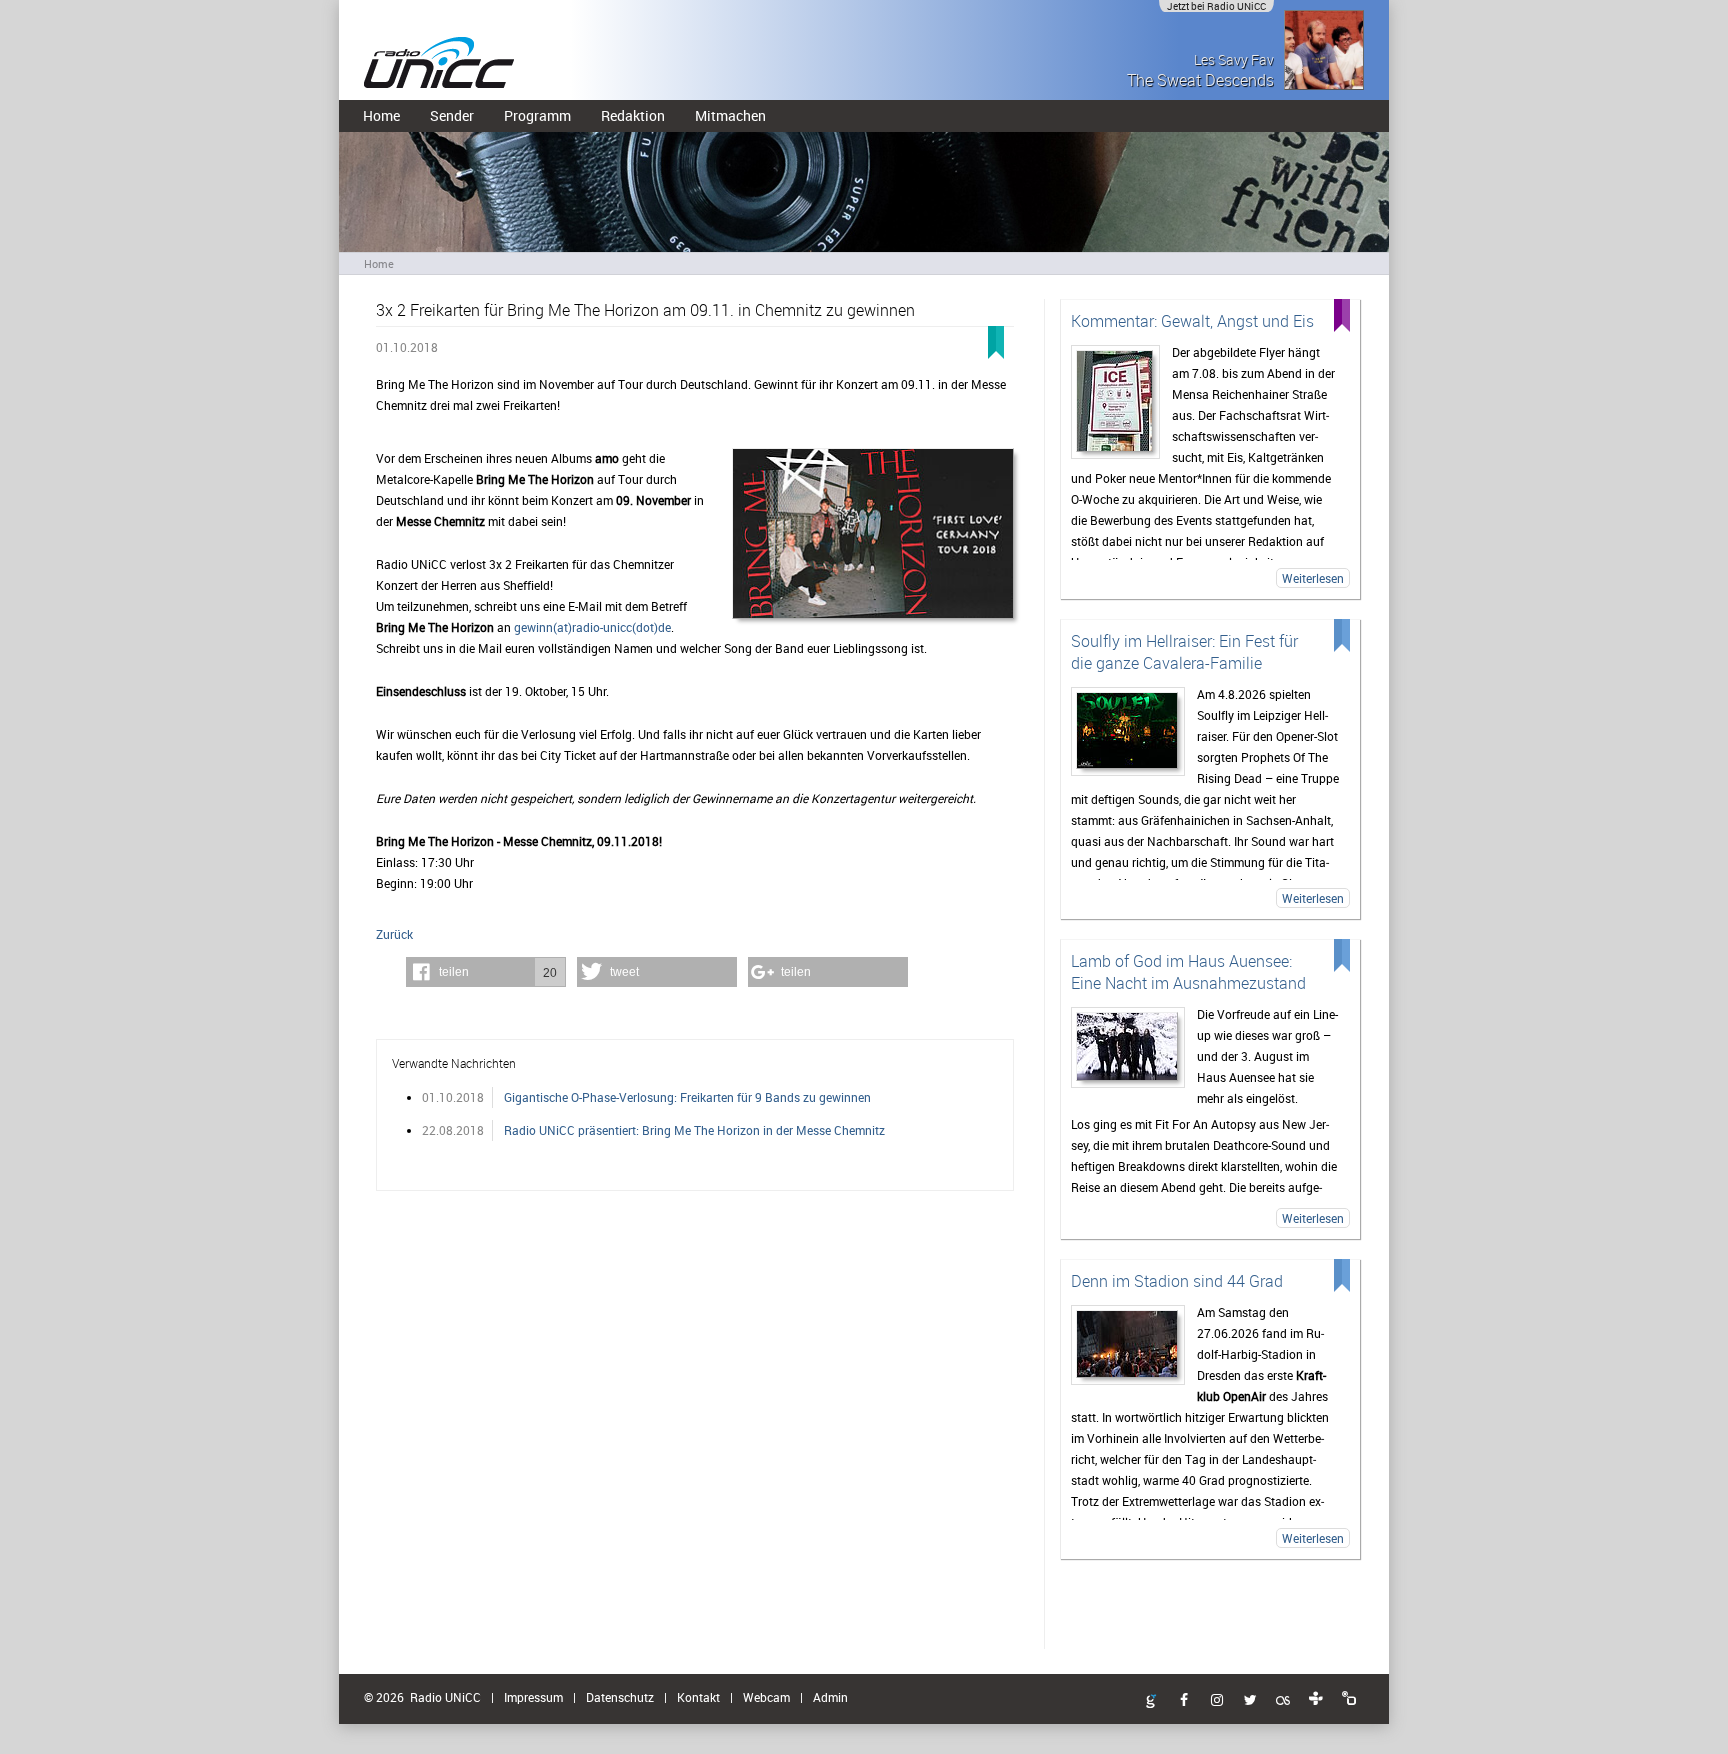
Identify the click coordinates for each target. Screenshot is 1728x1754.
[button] (486, 972)
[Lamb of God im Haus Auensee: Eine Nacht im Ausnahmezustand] (1128, 1047)
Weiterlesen (1313, 578)
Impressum (533, 1697)
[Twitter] (1250, 1701)
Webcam (766, 1697)
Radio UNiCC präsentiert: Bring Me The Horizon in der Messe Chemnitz (694, 1130)
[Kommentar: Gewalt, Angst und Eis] (1115, 402)
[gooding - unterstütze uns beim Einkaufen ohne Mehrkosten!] (1151, 1702)
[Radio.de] (1349, 1699)
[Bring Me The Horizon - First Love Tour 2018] (873, 535)
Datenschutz (620, 1697)
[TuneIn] (1316, 1699)
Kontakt (698, 1697)
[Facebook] (1184, 1701)
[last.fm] (1283, 1701)
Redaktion (633, 115)
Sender (452, 115)
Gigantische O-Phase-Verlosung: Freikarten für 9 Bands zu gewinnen (687, 1097)
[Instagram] (1217, 1701)
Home (381, 115)
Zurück (394, 934)
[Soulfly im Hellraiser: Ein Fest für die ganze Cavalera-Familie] (1128, 731)
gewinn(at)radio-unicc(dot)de (592, 627)
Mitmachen (730, 115)
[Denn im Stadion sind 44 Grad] (1128, 1345)
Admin (830, 1697)
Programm (537, 115)
